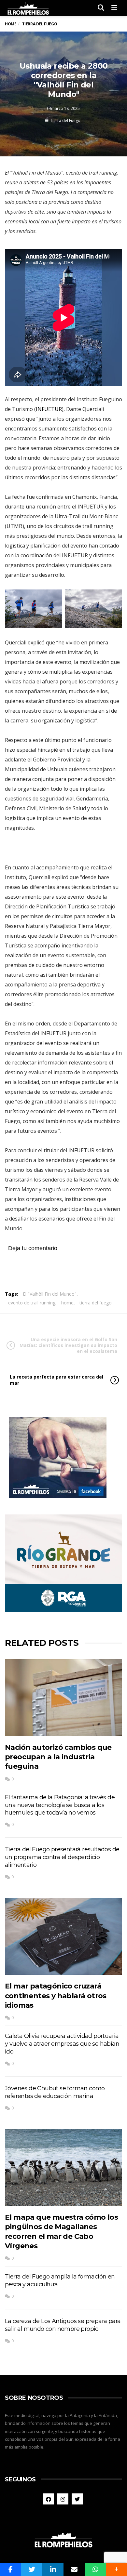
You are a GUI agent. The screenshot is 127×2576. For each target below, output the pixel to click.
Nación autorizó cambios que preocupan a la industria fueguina (58, 1757)
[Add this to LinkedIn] (53, 2569)
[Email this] (74, 2569)
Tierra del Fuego (65, 120)
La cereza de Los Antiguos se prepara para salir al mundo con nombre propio (63, 2325)
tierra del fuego (96, 1303)
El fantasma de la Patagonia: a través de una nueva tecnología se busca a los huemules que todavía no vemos (60, 1805)
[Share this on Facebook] (11, 2569)
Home (11, 24)
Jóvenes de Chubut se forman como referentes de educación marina (55, 2092)
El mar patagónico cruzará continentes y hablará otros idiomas (56, 1996)
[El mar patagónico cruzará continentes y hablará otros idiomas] (63, 1936)
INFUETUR (49, 409)
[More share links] (116, 2569)
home (67, 1303)
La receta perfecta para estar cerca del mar (56, 1380)
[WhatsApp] (95, 2569)
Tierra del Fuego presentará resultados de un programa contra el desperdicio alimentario (62, 1857)
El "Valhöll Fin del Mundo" (50, 1294)
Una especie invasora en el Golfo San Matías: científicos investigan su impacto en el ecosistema (68, 1345)
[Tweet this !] (32, 2569)
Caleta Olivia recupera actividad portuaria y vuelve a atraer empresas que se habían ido (62, 2044)
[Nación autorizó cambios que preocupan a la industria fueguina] (63, 1698)
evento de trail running (32, 1303)
